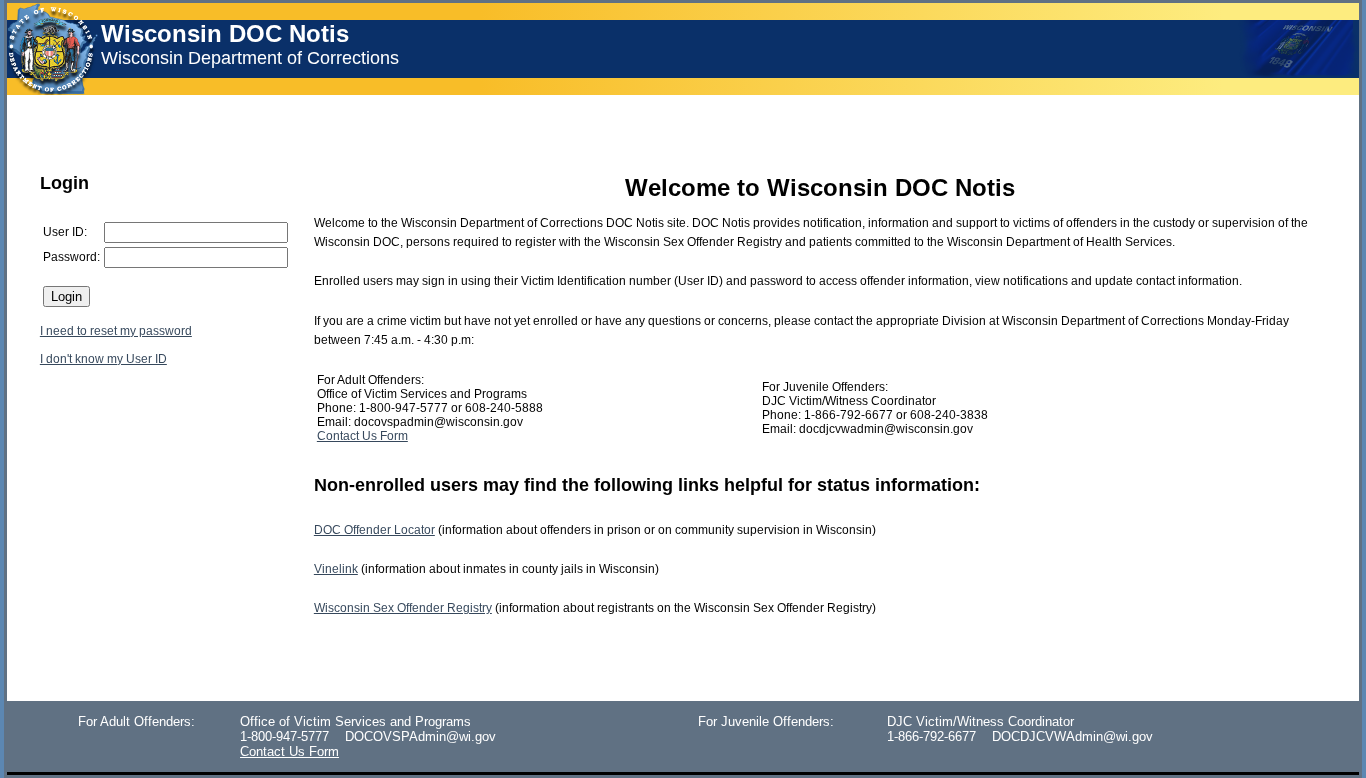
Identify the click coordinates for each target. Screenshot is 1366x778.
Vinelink (336, 569)
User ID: (65, 232)
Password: (71, 257)
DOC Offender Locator (374, 530)
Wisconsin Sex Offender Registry (403, 608)
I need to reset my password (116, 331)
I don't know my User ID (103, 359)
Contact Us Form (362, 436)
